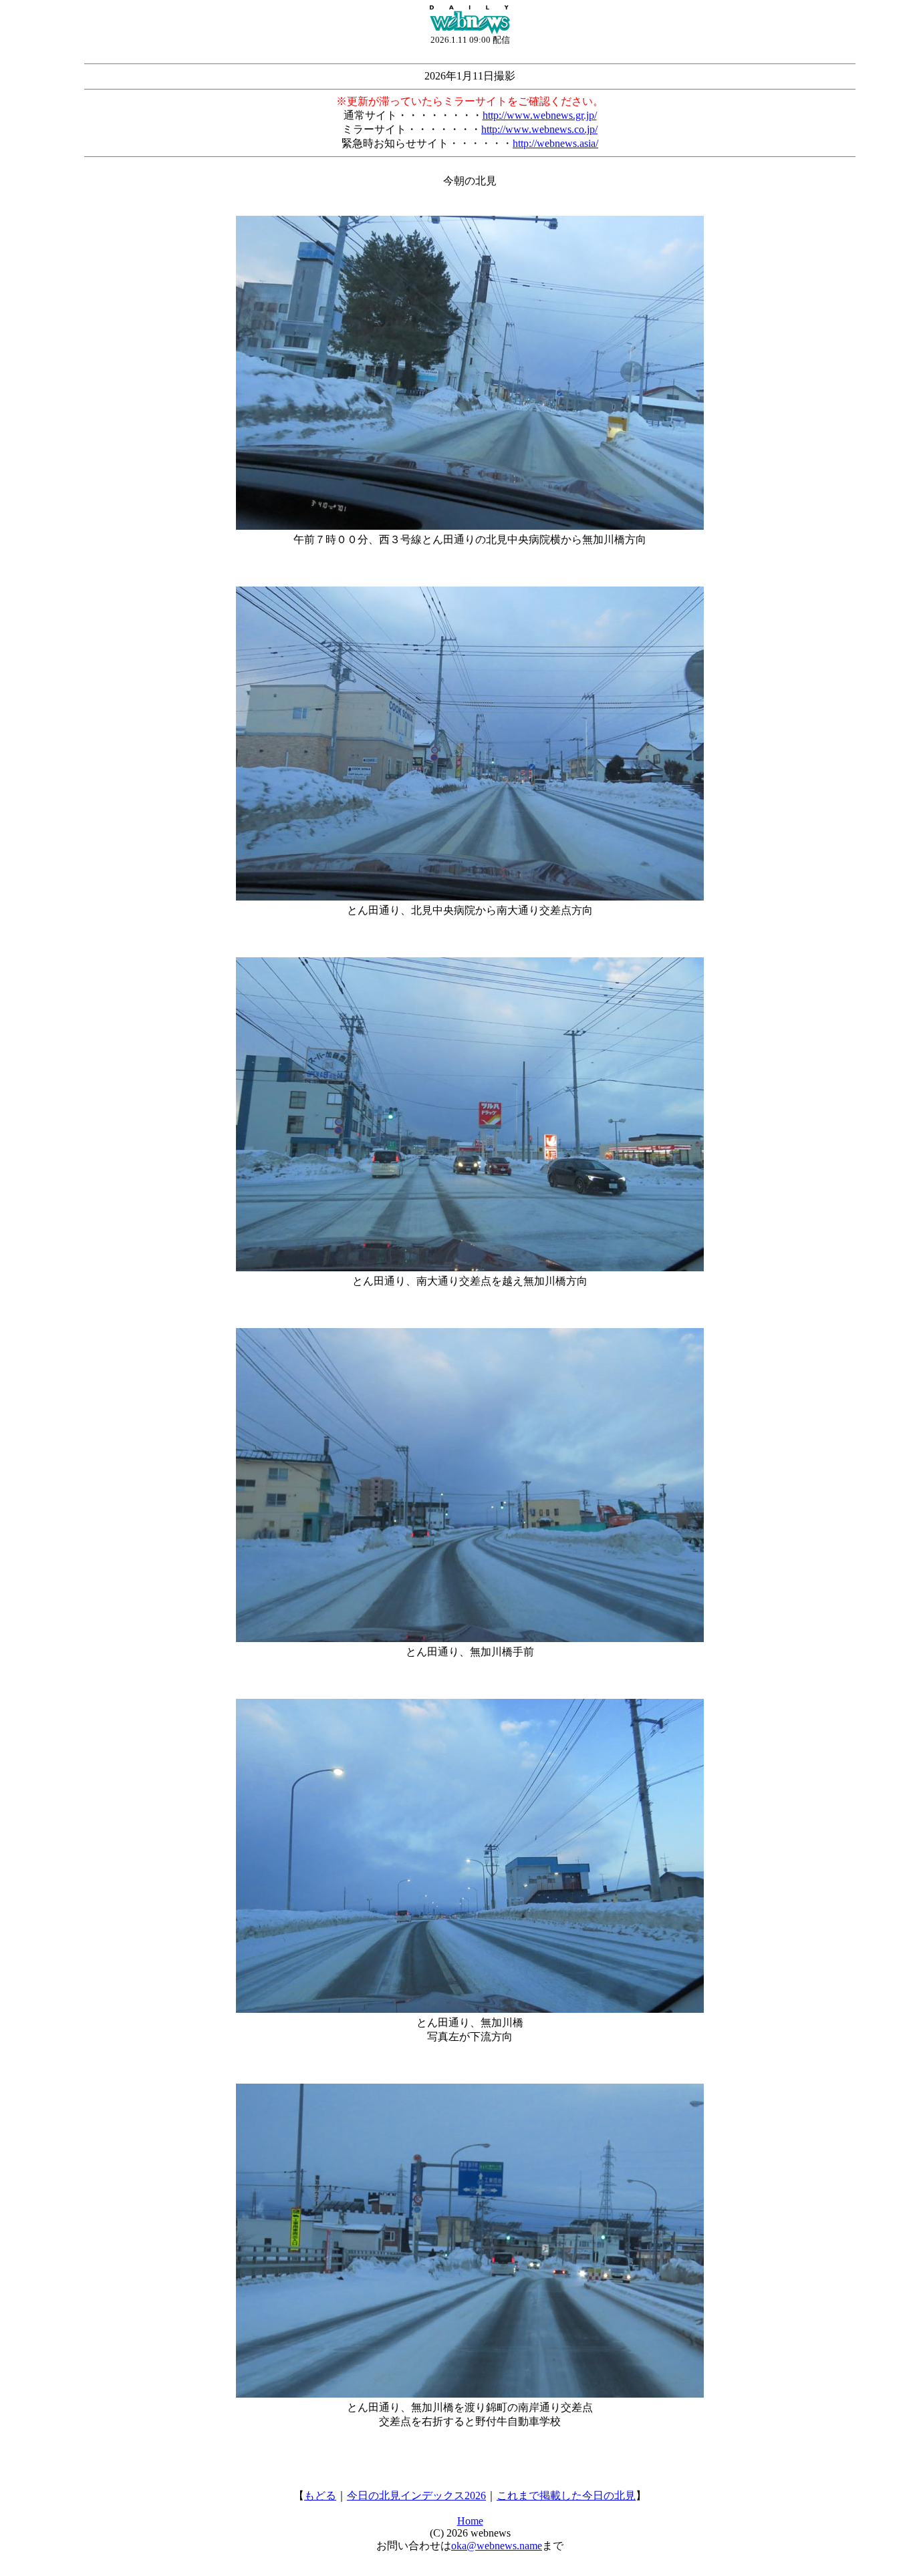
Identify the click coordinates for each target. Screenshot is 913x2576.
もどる (320, 2495)
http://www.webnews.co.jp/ (539, 129)
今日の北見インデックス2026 (416, 2495)
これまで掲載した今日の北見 (566, 2495)
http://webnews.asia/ (555, 143)
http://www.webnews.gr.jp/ (540, 115)
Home (470, 2521)
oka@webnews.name (497, 2546)
